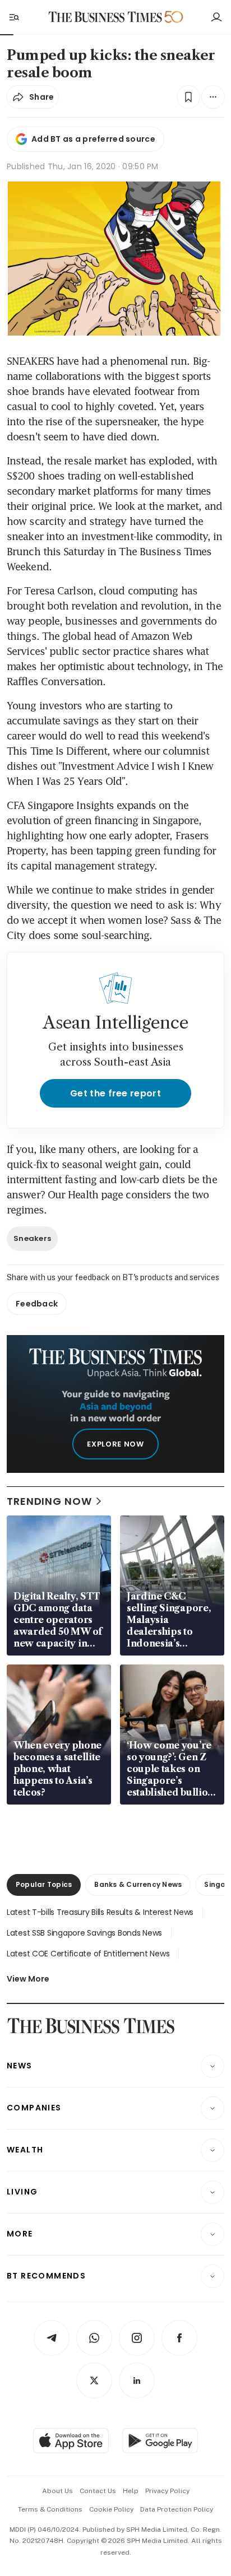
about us (57, 2491)
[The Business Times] (105, 17)
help (131, 2491)
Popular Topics (44, 1884)
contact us (98, 2491)
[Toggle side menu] (13, 17)
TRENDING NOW (49, 1501)
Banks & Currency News (138, 1884)
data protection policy (177, 2509)
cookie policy (111, 2509)
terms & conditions (50, 2509)
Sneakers (32, 1238)
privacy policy (167, 2491)
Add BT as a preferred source (93, 139)
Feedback (37, 1304)
